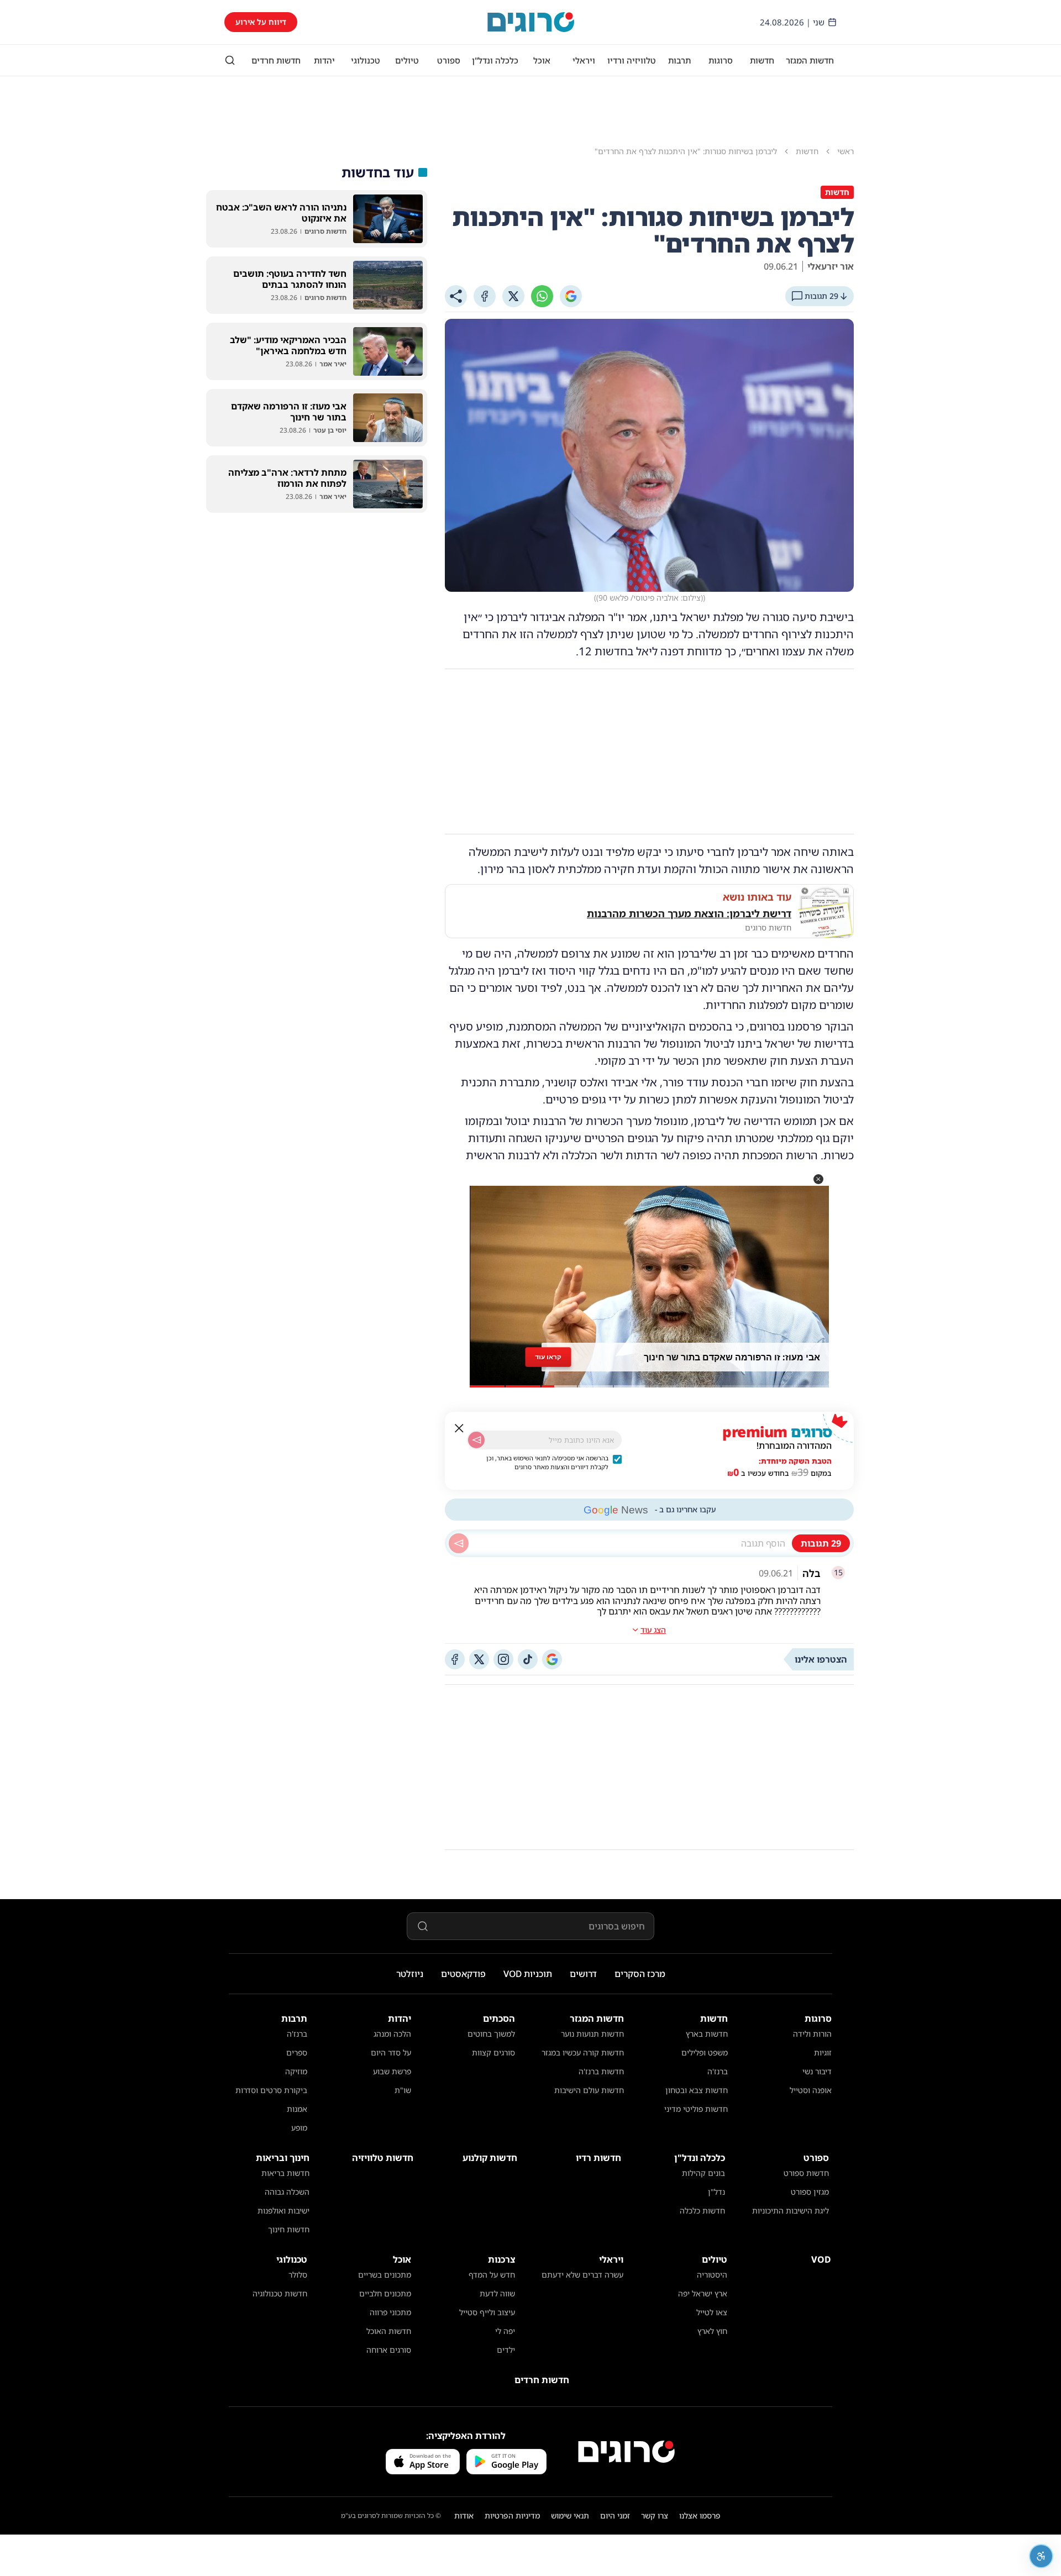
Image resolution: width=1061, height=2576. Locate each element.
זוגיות (823, 2052)
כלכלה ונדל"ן (495, 60)
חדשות (762, 60)
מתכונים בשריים (385, 2275)
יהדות (324, 60)
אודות (464, 2515)
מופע (299, 2128)
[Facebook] (485, 296)
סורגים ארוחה (389, 2350)
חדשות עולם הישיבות (589, 2090)
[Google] (571, 296)
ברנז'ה (718, 2071)
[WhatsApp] (542, 296)
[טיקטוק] (528, 1659)
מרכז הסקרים (640, 1974)
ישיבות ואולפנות (283, 2210)
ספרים (297, 2052)
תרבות (679, 60)
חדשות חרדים (276, 60)
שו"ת (403, 2090)
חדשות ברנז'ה (601, 2071)
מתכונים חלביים (385, 2293)
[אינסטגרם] (503, 1659)
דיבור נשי (817, 2071)
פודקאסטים (463, 1974)
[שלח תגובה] (459, 1543)
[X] (513, 296)
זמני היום (615, 2515)
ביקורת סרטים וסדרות (271, 2090)
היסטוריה (712, 2275)
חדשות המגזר (810, 60)
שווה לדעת (497, 2293)
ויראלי (584, 60)
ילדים (506, 2350)
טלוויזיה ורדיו (632, 60)
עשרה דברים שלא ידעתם (582, 2275)
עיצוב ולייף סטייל (487, 2312)
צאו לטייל (712, 2312)
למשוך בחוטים (491, 2034)
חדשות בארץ (707, 2034)
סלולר (298, 2275)
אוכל (542, 60)
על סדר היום (391, 2052)
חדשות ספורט (806, 2173)
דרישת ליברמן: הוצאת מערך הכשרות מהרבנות (689, 913)
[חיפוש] (230, 60)
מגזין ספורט (810, 2192)
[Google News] (552, 1659)
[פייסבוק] (455, 1659)
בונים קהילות (703, 2173)
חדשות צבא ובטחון (697, 2090)
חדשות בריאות (285, 2173)
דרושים (583, 1974)
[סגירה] (459, 1428)
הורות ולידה (812, 2034)
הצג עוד (653, 1630)
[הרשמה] (476, 1440)
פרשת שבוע (392, 2071)
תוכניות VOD (528, 1974)
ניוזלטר (410, 1974)
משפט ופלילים (705, 2052)
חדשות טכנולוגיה (280, 2293)
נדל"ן (716, 2192)
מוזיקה (296, 2071)
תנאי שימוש (570, 2515)
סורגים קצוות (493, 2052)
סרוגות (721, 60)
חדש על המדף (492, 2275)
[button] (818, 1179)
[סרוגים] (626, 2452)
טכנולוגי (366, 60)
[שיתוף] (456, 296)
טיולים (407, 60)
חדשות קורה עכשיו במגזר (583, 2052)
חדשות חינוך (289, 2229)
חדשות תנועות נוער (592, 2034)
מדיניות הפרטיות (512, 2515)
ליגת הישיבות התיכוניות (791, 2210)
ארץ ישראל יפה (703, 2293)
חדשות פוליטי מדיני (696, 2109)
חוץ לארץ (712, 2331)
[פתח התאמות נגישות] (1041, 2556)
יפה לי (505, 2331)
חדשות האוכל (389, 2331)
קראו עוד (548, 1357)
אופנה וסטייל (811, 2090)
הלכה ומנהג (392, 2034)
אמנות (297, 2109)
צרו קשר (655, 2515)
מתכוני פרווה (390, 2312)
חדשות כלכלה (702, 2210)
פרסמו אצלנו (700, 2515)
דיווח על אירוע (261, 22)
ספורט (449, 60)
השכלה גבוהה (287, 2192)
